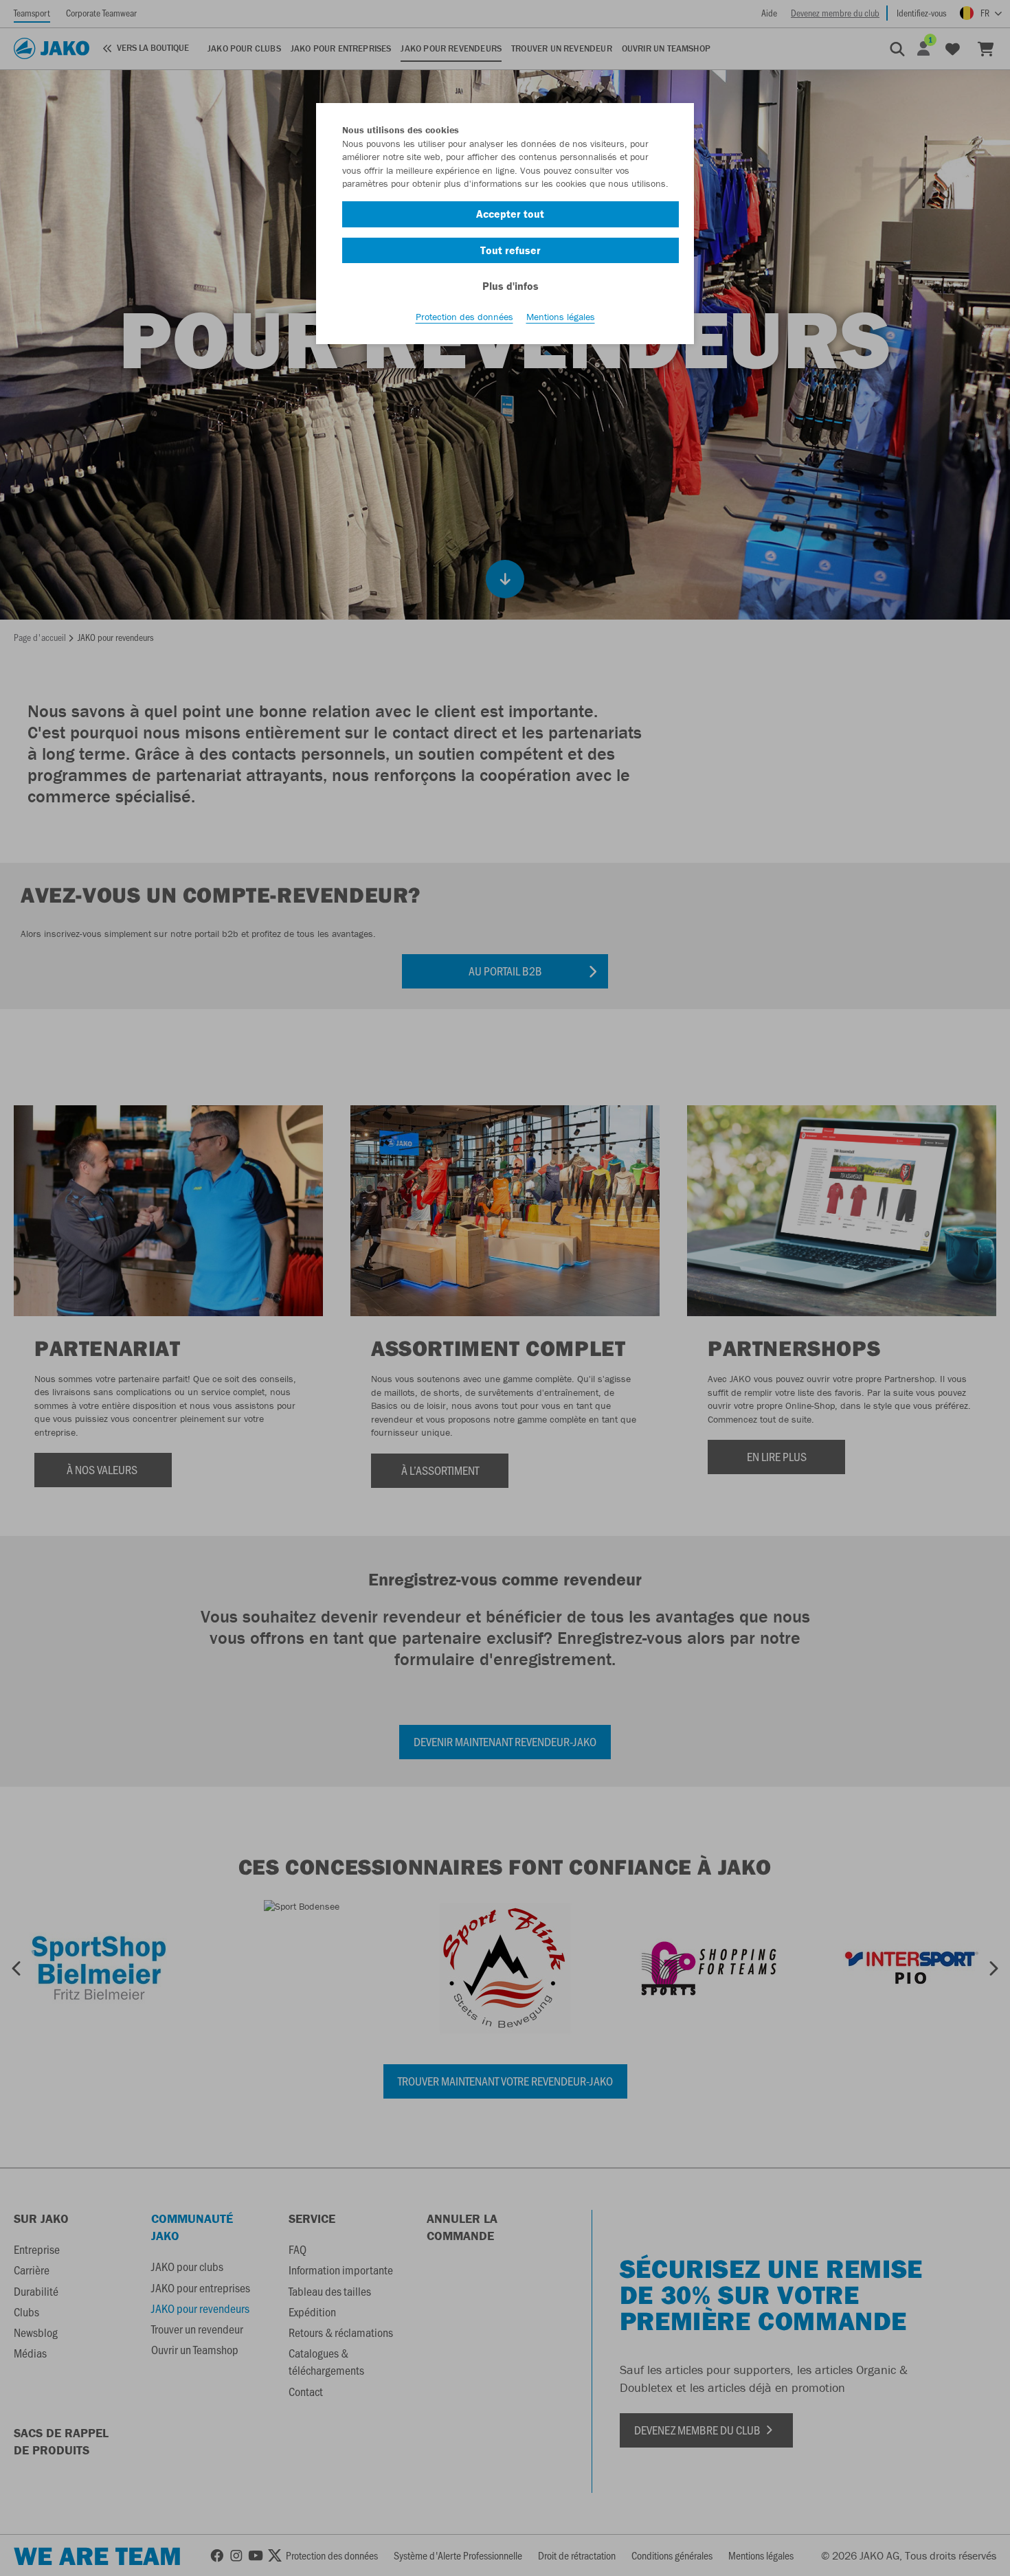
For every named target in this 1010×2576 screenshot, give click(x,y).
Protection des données (464, 317)
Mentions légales (561, 317)
